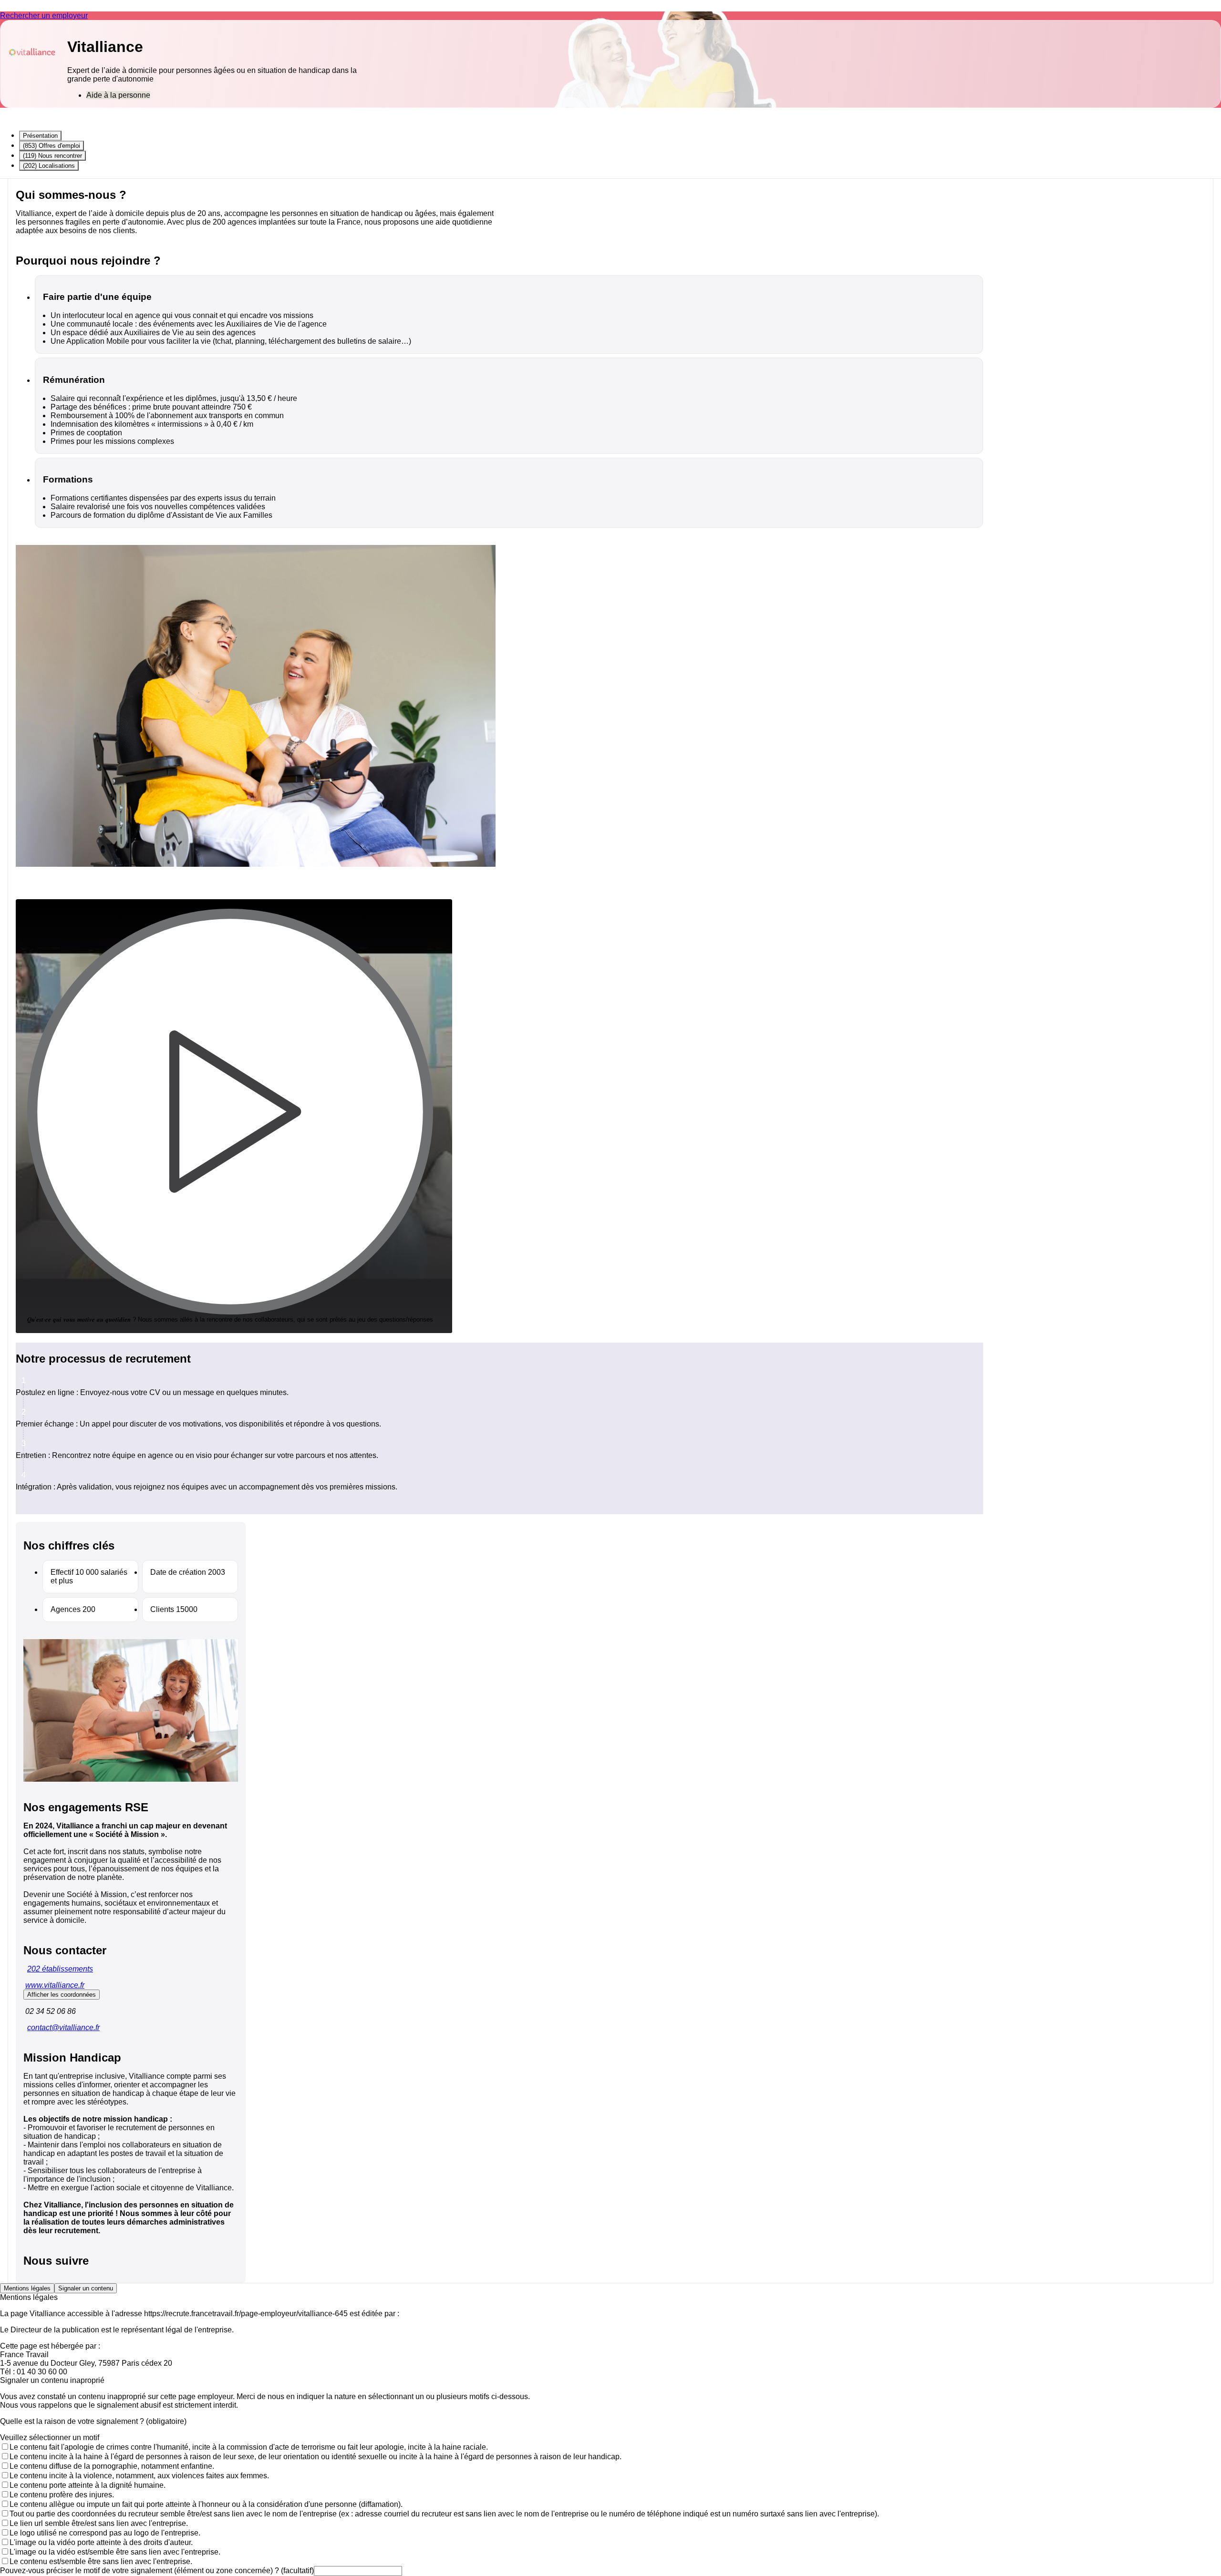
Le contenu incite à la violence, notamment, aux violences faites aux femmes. (139, 2476)
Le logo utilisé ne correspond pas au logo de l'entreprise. (105, 2533)
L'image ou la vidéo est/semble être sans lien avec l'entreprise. (115, 2552)
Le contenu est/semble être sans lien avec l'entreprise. (101, 2561)
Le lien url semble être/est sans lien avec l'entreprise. (99, 2523)
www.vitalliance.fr (55, 1985)
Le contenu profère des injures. (62, 2495)
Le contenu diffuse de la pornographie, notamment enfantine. (112, 2466)
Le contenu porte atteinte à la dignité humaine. (88, 2485)
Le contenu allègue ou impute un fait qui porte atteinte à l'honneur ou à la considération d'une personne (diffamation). (206, 2504)
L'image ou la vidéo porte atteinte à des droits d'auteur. (101, 2542)
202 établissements (60, 1969)
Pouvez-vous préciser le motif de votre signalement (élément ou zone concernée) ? (157, 2571)
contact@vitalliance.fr (63, 2027)
